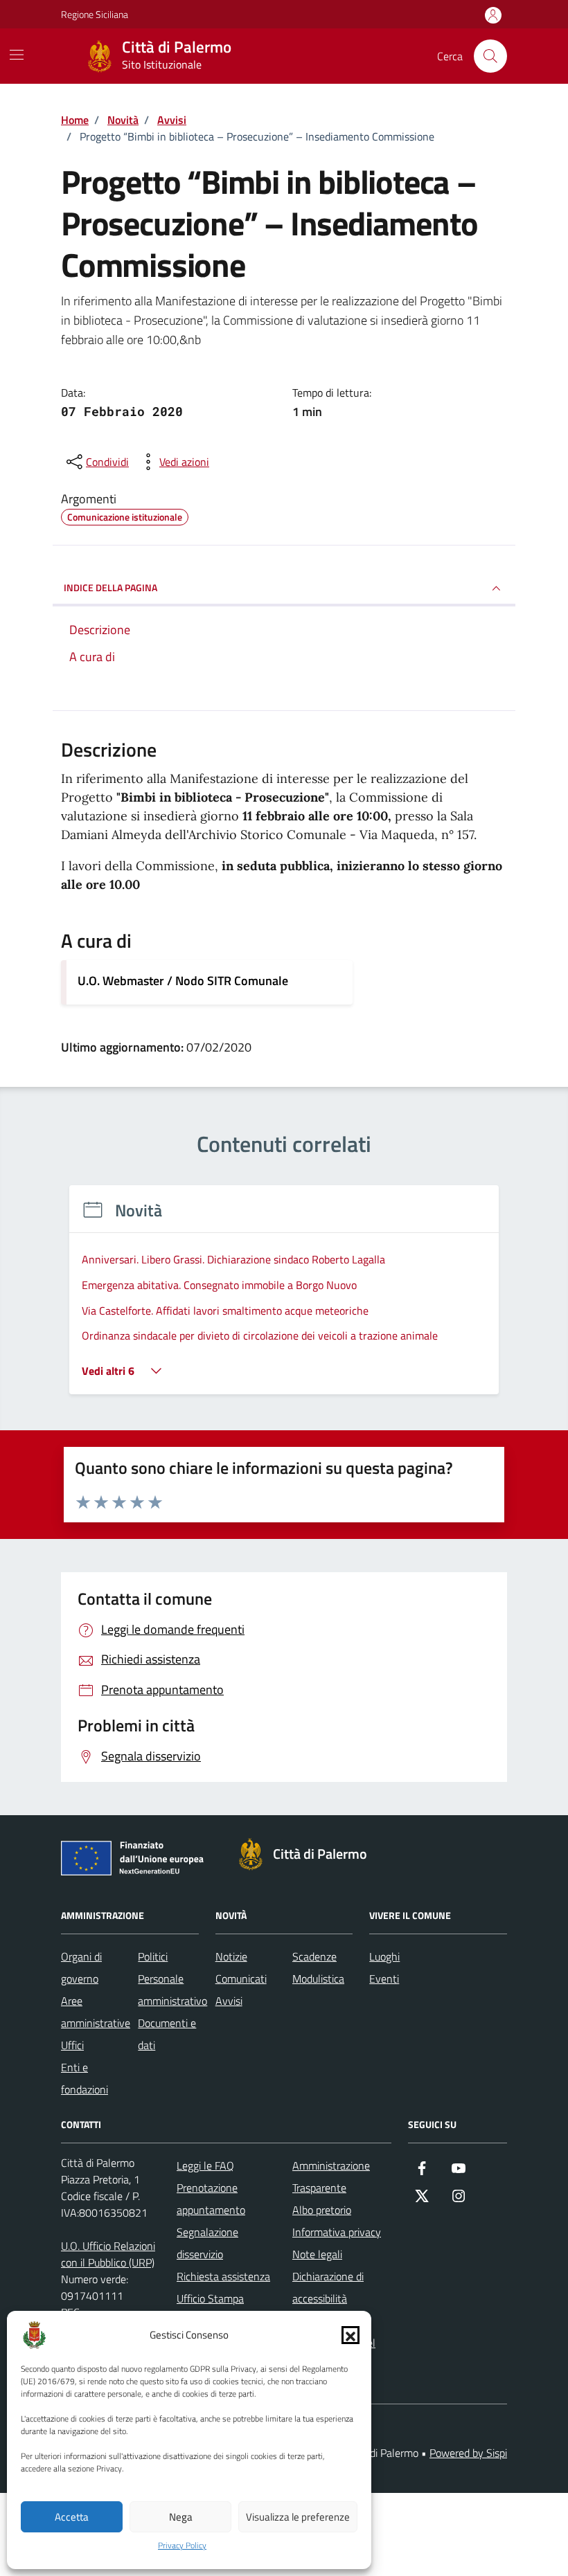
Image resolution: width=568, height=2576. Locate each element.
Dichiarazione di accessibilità (328, 2287)
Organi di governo (81, 1967)
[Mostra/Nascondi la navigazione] (17, 55)
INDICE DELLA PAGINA (110, 587)
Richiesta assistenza (223, 2276)
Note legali (317, 2254)
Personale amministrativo (172, 1990)
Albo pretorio (322, 2210)
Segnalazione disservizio (207, 2243)
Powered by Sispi (468, 2453)
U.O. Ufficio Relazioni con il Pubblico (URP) (108, 2254)
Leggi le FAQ (205, 2165)
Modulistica (318, 1979)
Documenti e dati (167, 2034)
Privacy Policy (182, 2546)
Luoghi (384, 1956)
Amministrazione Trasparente (331, 2177)
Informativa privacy (337, 2232)
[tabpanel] (284, 1298)
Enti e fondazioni (85, 2078)
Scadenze (314, 1956)
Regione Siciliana (95, 14)
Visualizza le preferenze (298, 2517)
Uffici (72, 2045)
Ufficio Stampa (210, 2298)
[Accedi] (493, 16)
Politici (153, 1956)
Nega (181, 2517)
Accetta (72, 2517)
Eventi (384, 1979)
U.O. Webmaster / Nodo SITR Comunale (183, 981)
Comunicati (241, 1979)
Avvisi (229, 2001)
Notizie (231, 1956)
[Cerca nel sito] (490, 56)
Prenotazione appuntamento (211, 2199)
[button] (350, 2335)
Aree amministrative (96, 2012)
